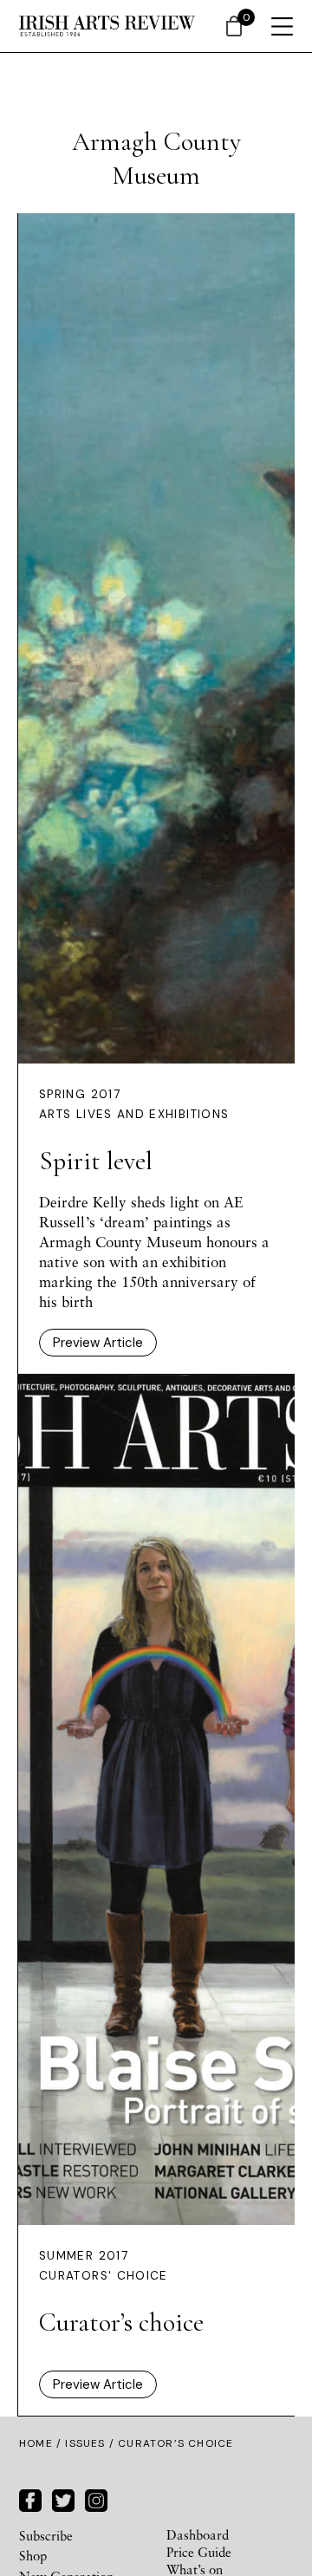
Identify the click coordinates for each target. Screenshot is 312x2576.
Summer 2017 (84, 2256)
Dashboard (198, 2534)
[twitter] (63, 2498)
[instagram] (96, 2498)
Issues (85, 2443)
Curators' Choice (104, 2276)
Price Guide (199, 2552)
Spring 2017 (80, 1094)
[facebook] (30, 2498)
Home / (42, 2443)
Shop (33, 2555)
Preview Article (98, 1343)
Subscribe (46, 2535)
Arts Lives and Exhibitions (134, 1114)
